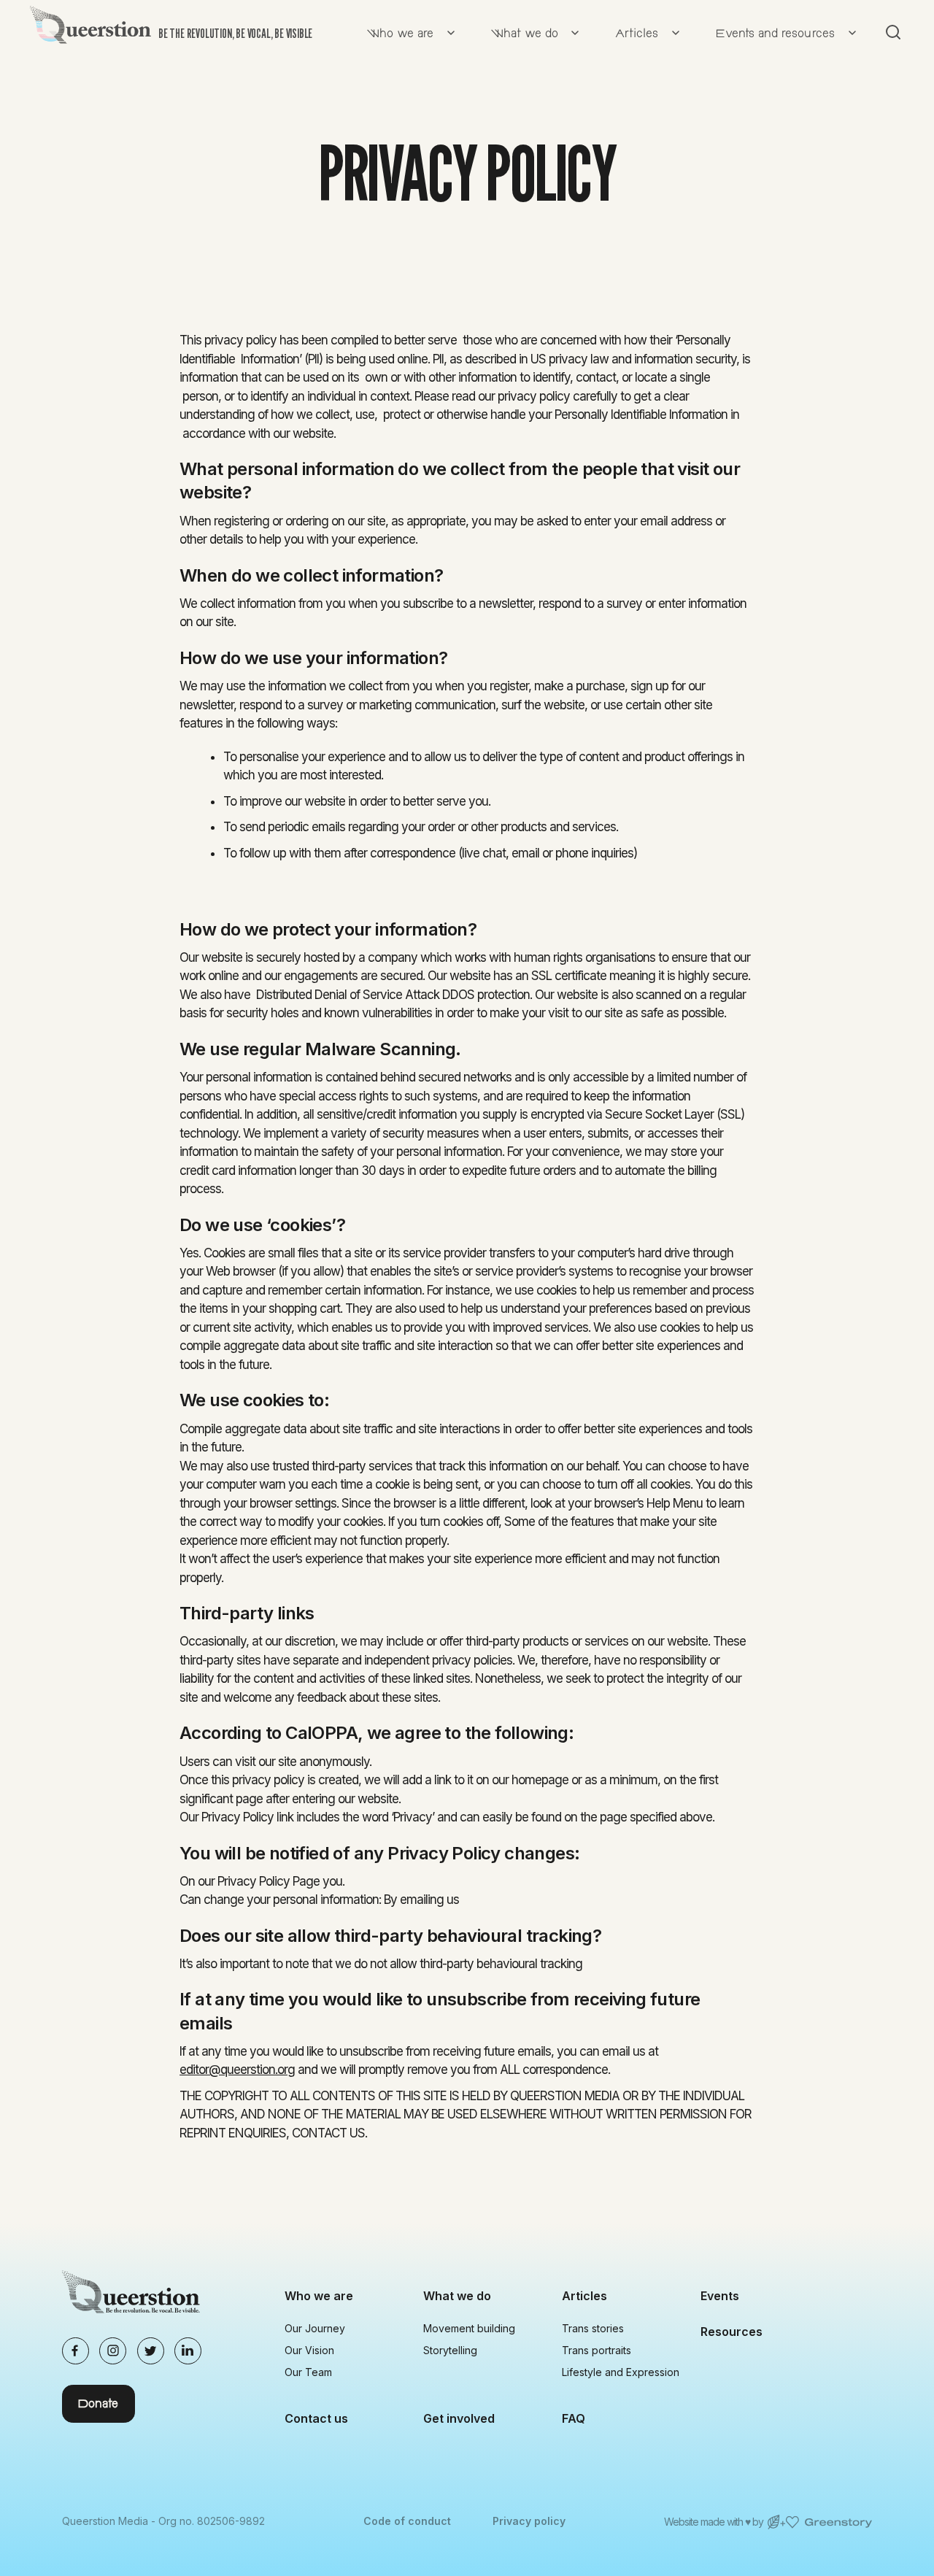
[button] (408, 32)
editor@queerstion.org (237, 2070)
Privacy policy (529, 2521)
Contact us (316, 2418)
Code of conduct (407, 2521)
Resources (732, 2332)
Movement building (469, 2328)
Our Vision (309, 2350)
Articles (584, 2296)
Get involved (459, 2418)
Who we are (319, 2296)
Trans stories (593, 2328)
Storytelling (450, 2350)
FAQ (574, 2418)
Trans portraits (597, 2350)
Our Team (308, 2372)
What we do (457, 2296)
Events (720, 2296)
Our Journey (315, 2328)
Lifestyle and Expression (621, 2372)
